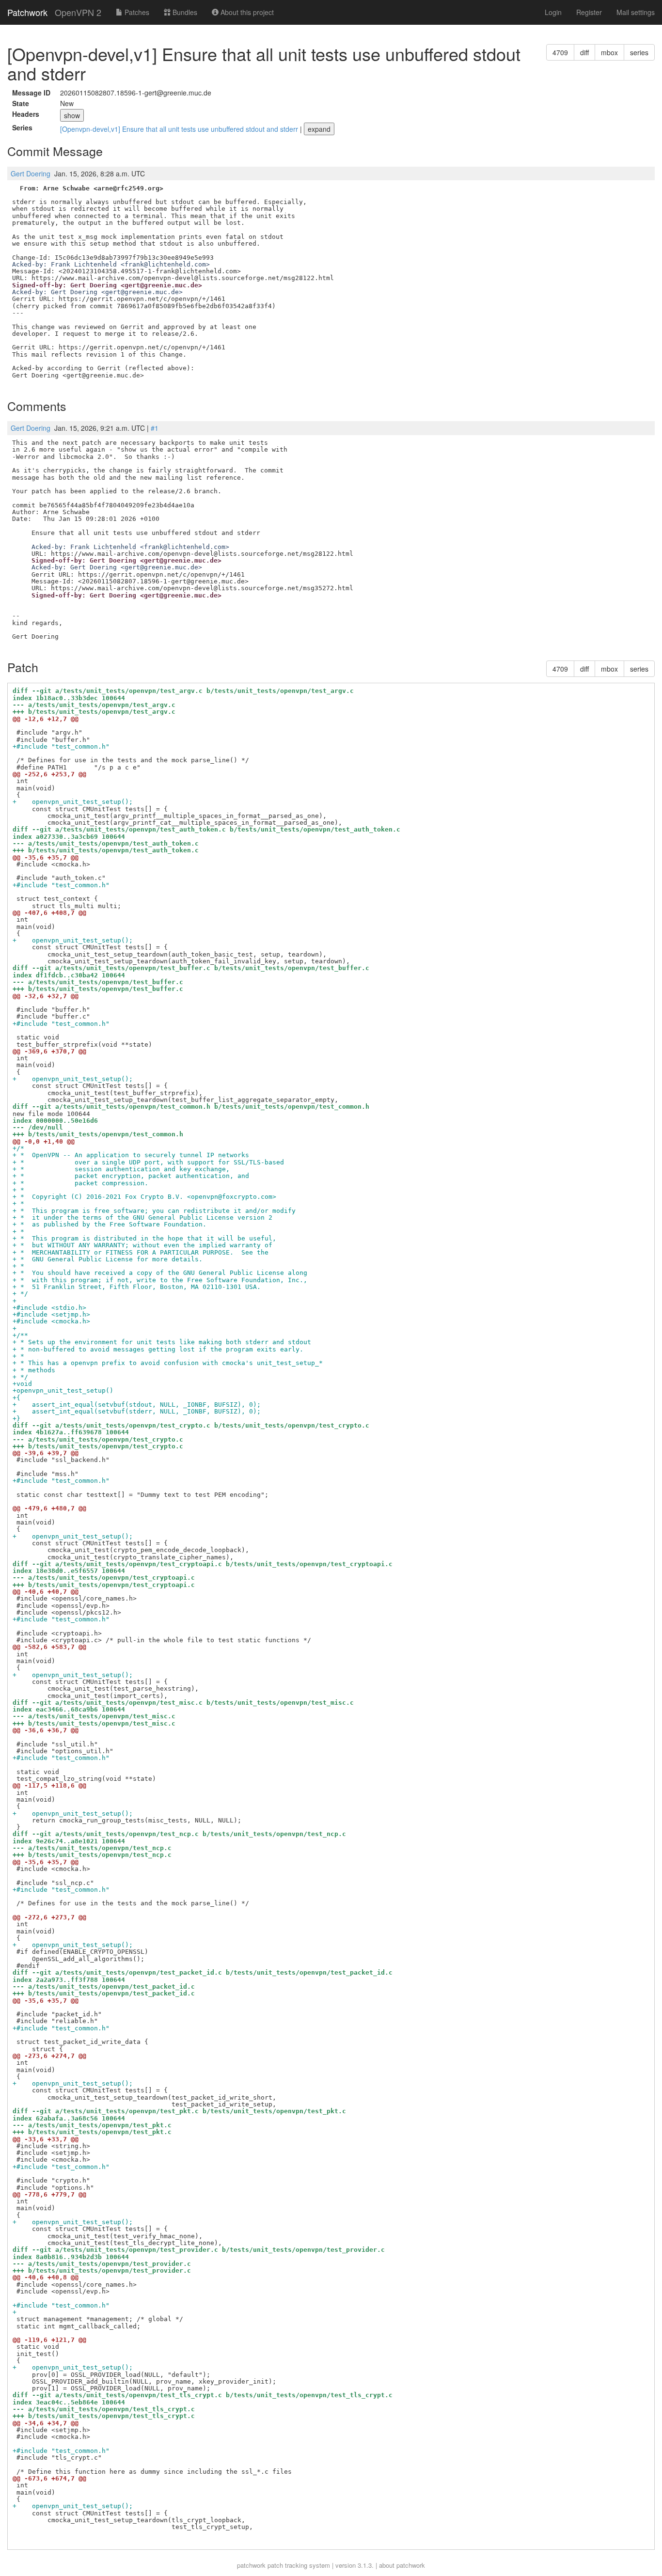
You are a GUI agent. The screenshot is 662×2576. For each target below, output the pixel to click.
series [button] (639, 52)
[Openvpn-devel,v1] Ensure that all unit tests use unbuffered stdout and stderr (180, 129)
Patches (136, 12)
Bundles (184, 12)
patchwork (251, 2565)
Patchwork (27, 12)
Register (589, 12)
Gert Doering (31, 173)
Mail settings (636, 12)
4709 (560, 52)
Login (553, 12)
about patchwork (402, 2565)
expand (319, 129)
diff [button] (584, 52)
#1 (155, 428)
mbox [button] (609, 52)
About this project (246, 12)
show (72, 115)
